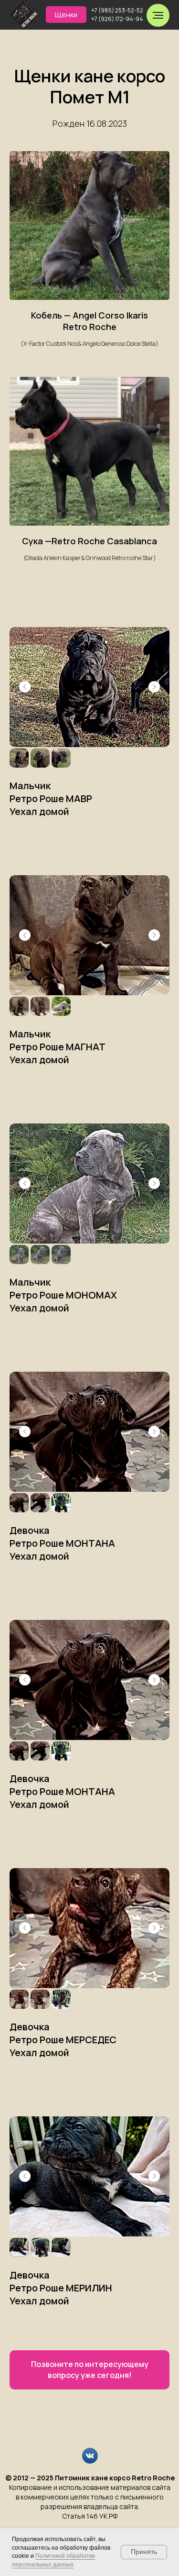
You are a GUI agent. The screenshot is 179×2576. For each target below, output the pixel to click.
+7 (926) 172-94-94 (117, 19)
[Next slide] (154, 687)
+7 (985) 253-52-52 (117, 10)
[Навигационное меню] (158, 15)
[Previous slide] (25, 687)
